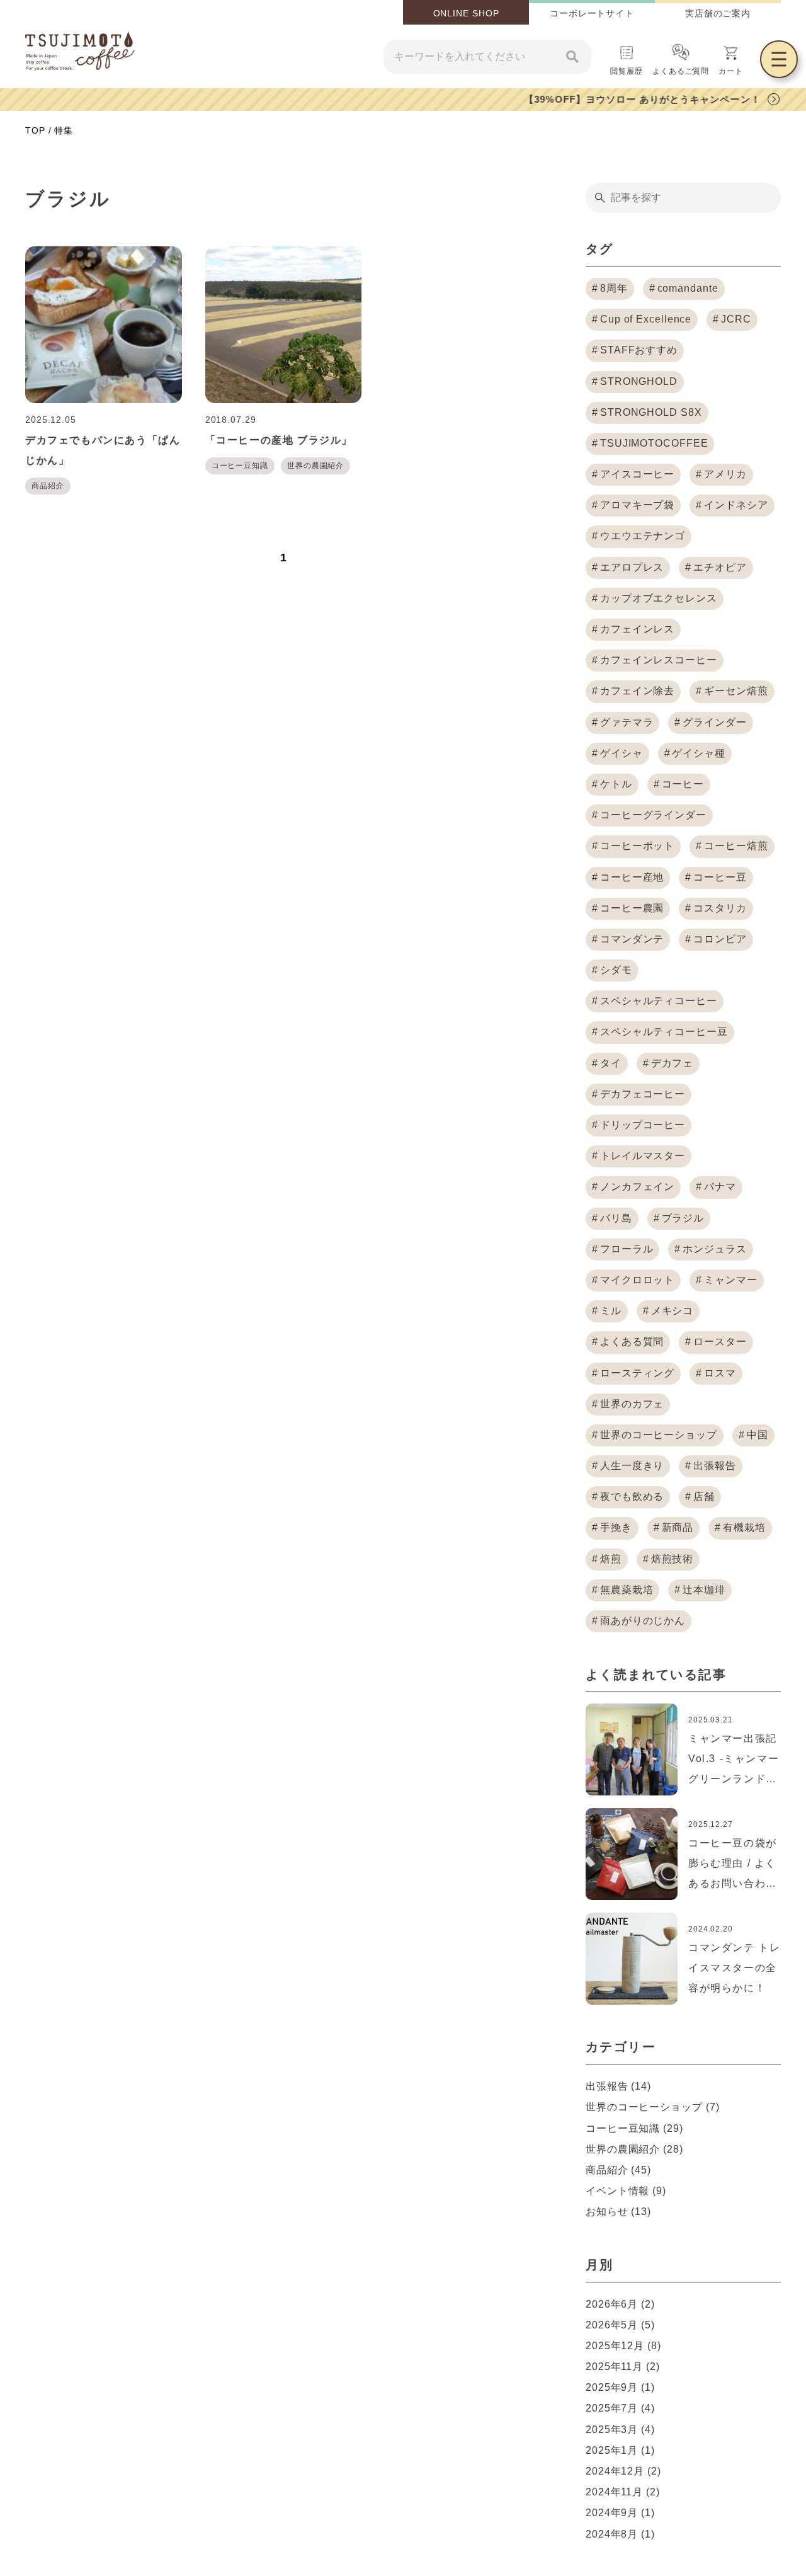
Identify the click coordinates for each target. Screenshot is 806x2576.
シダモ (616, 970)
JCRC (736, 319)
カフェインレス (637, 629)
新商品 (678, 1527)
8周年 (614, 288)
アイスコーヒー (637, 474)
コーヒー (683, 784)
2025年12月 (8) (623, 2346)
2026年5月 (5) (620, 2325)
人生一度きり (632, 1466)
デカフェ (673, 1063)
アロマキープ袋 (637, 505)
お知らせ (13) (618, 2212)
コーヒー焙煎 (736, 846)
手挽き (616, 1527)
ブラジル (683, 1218)
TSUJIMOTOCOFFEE (654, 443)
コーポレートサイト (592, 13)
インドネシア (736, 505)
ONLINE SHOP (466, 13)
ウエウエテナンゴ (643, 536)
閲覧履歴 (627, 71)
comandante (688, 288)
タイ (611, 1063)
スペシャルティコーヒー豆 (664, 1032)
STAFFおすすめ (639, 350)
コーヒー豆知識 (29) (634, 2128)
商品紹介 (48, 486)
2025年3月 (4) (620, 2430)
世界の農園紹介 (315, 466)
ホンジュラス (714, 1249)
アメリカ (725, 474)
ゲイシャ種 (699, 753)
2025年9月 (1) (620, 2387)
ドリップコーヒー (643, 1125)
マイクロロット (637, 1280)
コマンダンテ (632, 939)
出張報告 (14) (618, 2086)
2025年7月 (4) (620, 2408)
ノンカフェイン (637, 1187)
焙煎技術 (673, 1559)
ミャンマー (731, 1280)
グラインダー (714, 722)
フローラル (627, 1249)
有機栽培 (744, 1527)
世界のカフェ (632, 1404)
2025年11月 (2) (623, 2367)
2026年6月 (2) (620, 2304)
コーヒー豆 (720, 877)
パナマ (720, 1187)
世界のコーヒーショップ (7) (653, 2107)
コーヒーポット (637, 846)
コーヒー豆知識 (240, 466)
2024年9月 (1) (620, 2513)
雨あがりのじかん (643, 1621)
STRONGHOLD (639, 381)
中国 (758, 1435)
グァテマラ (627, 722)
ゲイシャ (622, 753)
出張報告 (715, 1466)
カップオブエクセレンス (659, 598)
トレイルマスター (643, 1156)
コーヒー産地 (632, 877)
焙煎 (611, 1559)
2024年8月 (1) (620, 2534)
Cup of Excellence (646, 319)
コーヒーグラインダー (653, 815)
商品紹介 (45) (618, 2170)
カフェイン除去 (637, 691)
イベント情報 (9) (626, 2191)
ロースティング (637, 1373)
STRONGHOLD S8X (651, 412)
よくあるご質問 (681, 71)
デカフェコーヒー (643, 1094)
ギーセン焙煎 (736, 691)
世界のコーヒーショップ (659, 1435)
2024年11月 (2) (623, 2492)
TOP (35, 130)
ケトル (616, 784)
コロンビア (720, 939)
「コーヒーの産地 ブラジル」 (279, 440)
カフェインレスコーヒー (659, 660)
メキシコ (673, 1311)
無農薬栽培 (627, 1590)
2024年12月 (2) (623, 2471)
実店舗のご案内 (718, 13)
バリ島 (616, 1218)
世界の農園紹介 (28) (634, 2149)
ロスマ (720, 1373)
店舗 (704, 1497)
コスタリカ (720, 908)
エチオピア (720, 567)
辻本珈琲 (704, 1590)
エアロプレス (632, 567)
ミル (611, 1311)
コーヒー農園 (632, 908)
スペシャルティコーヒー (659, 1001)
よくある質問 (632, 1342)
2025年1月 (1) (620, 2450)
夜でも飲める (632, 1497)
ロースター (720, 1342)
